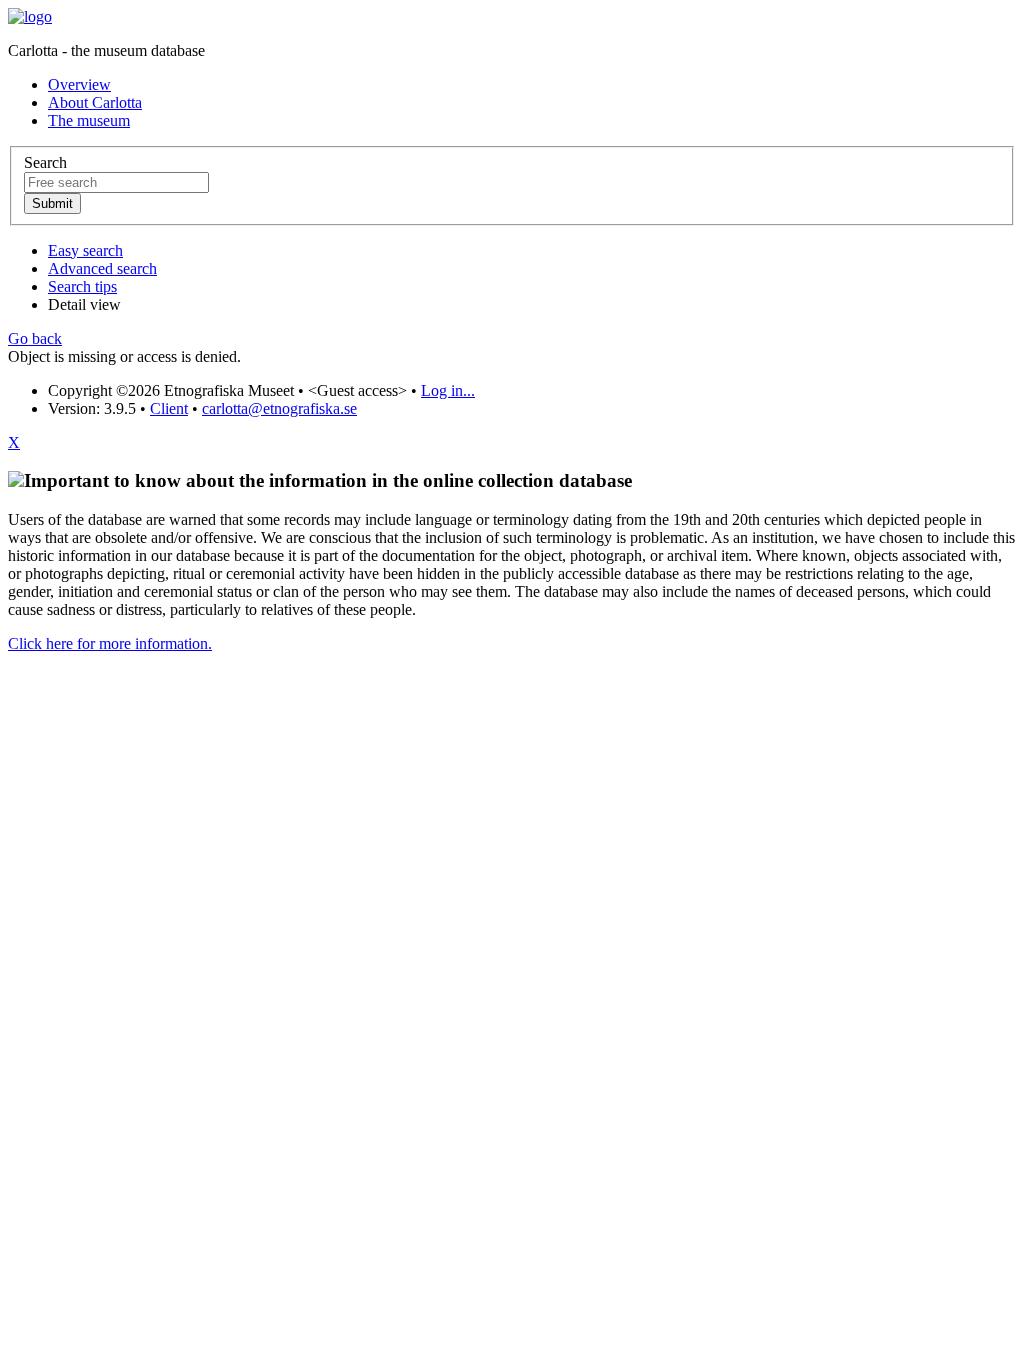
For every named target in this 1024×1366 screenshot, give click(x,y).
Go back (35, 338)
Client (169, 408)
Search (45, 162)
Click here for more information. (110, 643)
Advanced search (102, 268)
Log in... (448, 390)
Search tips (82, 286)
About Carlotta (95, 102)
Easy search (85, 250)
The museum (89, 120)
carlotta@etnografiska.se (279, 408)
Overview (79, 84)
